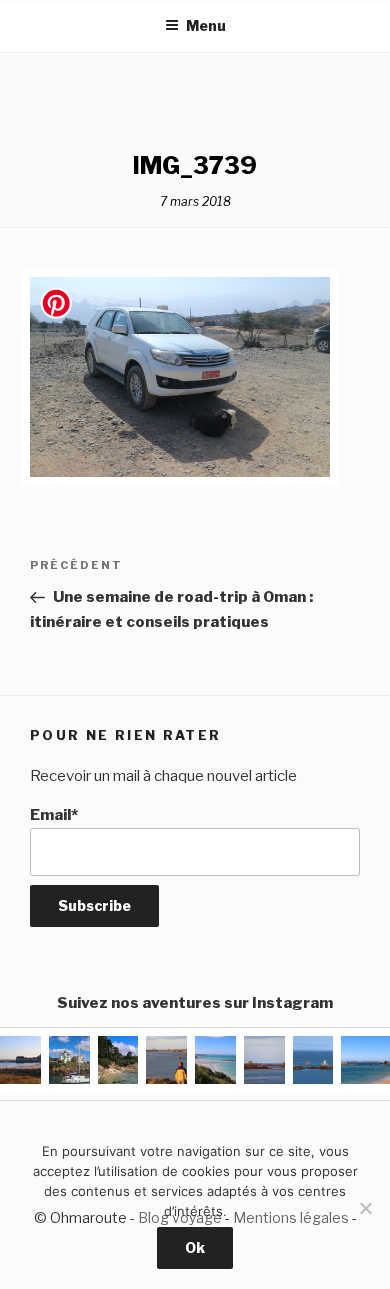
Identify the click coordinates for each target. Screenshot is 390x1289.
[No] (365, 1208)
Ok (195, 1247)
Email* (54, 815)
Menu (206, 25)
